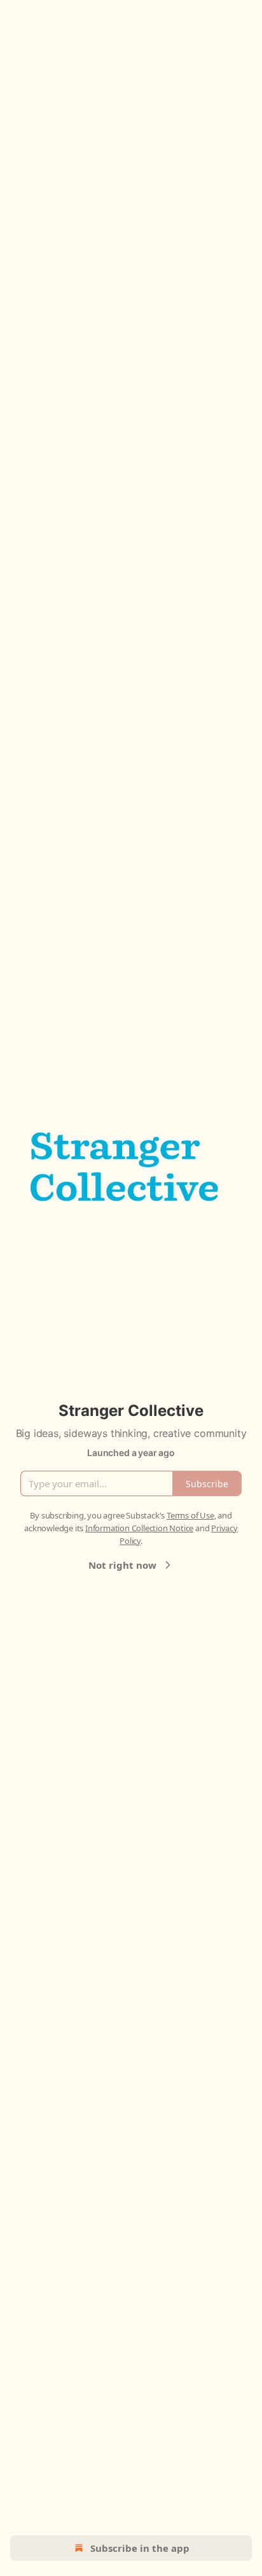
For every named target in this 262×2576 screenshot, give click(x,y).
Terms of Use (190, 1515)
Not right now (122, 1565)
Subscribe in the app (140, 2548)
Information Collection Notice (139, 1528)
